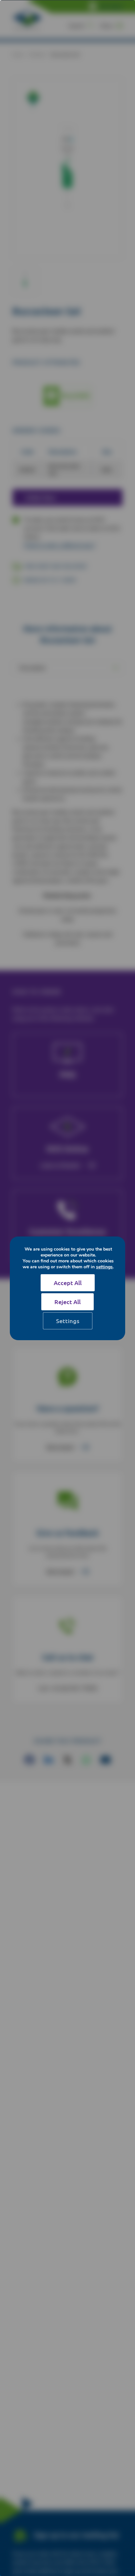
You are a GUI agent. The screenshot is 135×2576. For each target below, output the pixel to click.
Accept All (68, 1283)
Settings (68, 1321)
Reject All (67, 1302)
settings (104, 1267)
